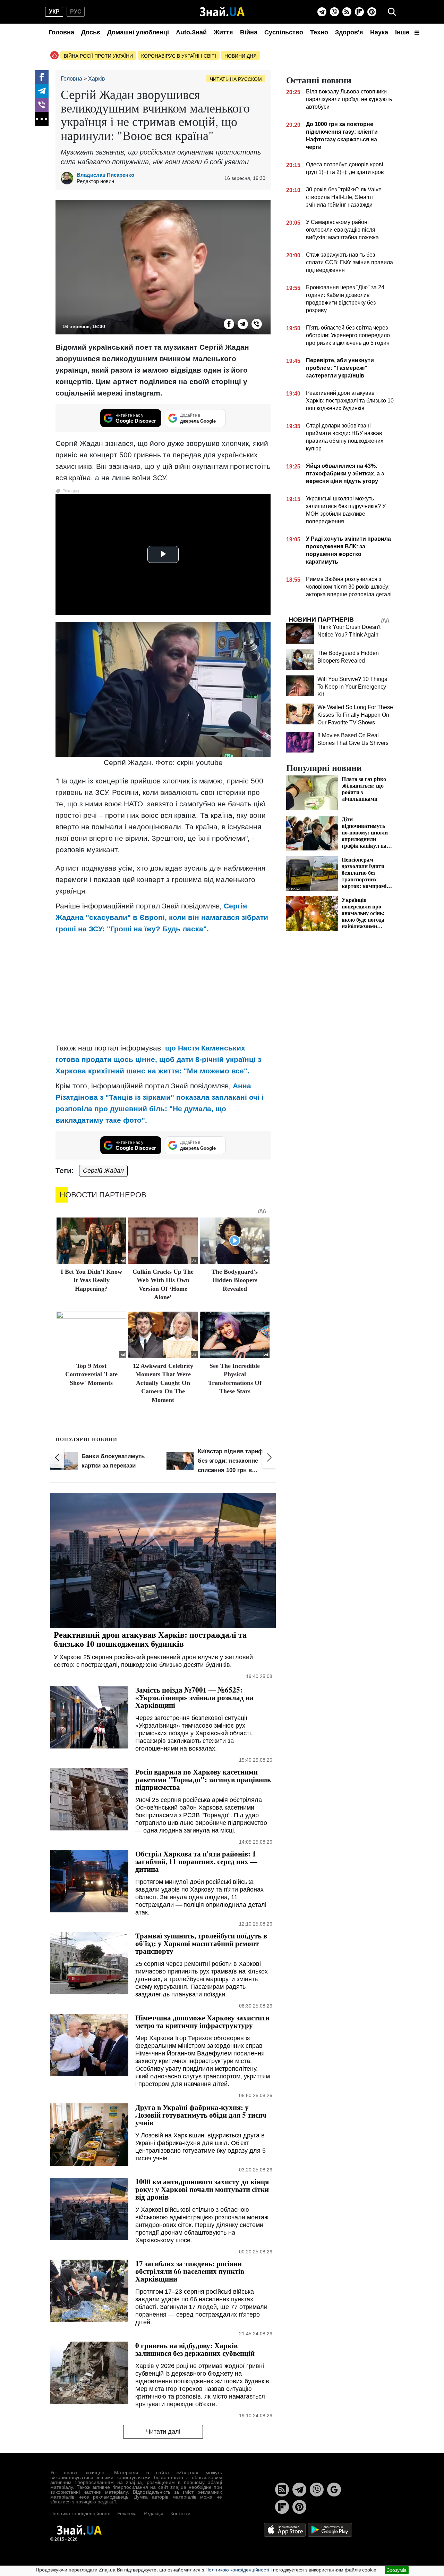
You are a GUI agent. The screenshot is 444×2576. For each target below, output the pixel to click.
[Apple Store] (285, 2530)
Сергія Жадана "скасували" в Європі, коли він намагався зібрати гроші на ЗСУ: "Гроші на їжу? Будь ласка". (162, 917)
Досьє (91, 32)
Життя (223, 32)
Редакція (153, 2513)
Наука (379, 32)
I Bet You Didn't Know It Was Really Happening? (91, 1280)
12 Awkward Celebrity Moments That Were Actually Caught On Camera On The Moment (163, 1383)
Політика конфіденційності (80, 2513)
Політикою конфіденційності (237, 2570)
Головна (61, 32)
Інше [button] (403, 32)
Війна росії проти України (98, 56)
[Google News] (334, 2490)
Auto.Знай (191, 32)
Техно (319, 32)
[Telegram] (322, 12)
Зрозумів (397, 2570)
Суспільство (284, 32)
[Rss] (347, 12)
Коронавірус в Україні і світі (179, 56)
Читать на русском (236, 79)
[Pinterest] (372, 12)
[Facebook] (42, 77)
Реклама (127, 2513)
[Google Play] (330, 2530)
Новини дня (241, 56)
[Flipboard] (359, 12)
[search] (392, 12)
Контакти (180, 2513)
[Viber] (334, 12)
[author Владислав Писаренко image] (69, 178)
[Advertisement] (163, 988)
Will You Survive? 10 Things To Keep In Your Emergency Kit (352, 687)
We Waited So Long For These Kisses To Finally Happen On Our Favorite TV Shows (355, 715)
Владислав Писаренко (105, 175)
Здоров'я (349, 32)
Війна (249, 32)
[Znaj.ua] (222, 12)
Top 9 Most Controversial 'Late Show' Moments (91, 1374)
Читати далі (163, 2432)
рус (76, 12)
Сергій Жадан (103, 1171)
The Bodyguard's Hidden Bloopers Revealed (235, 1280)
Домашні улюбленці (138, 32)
